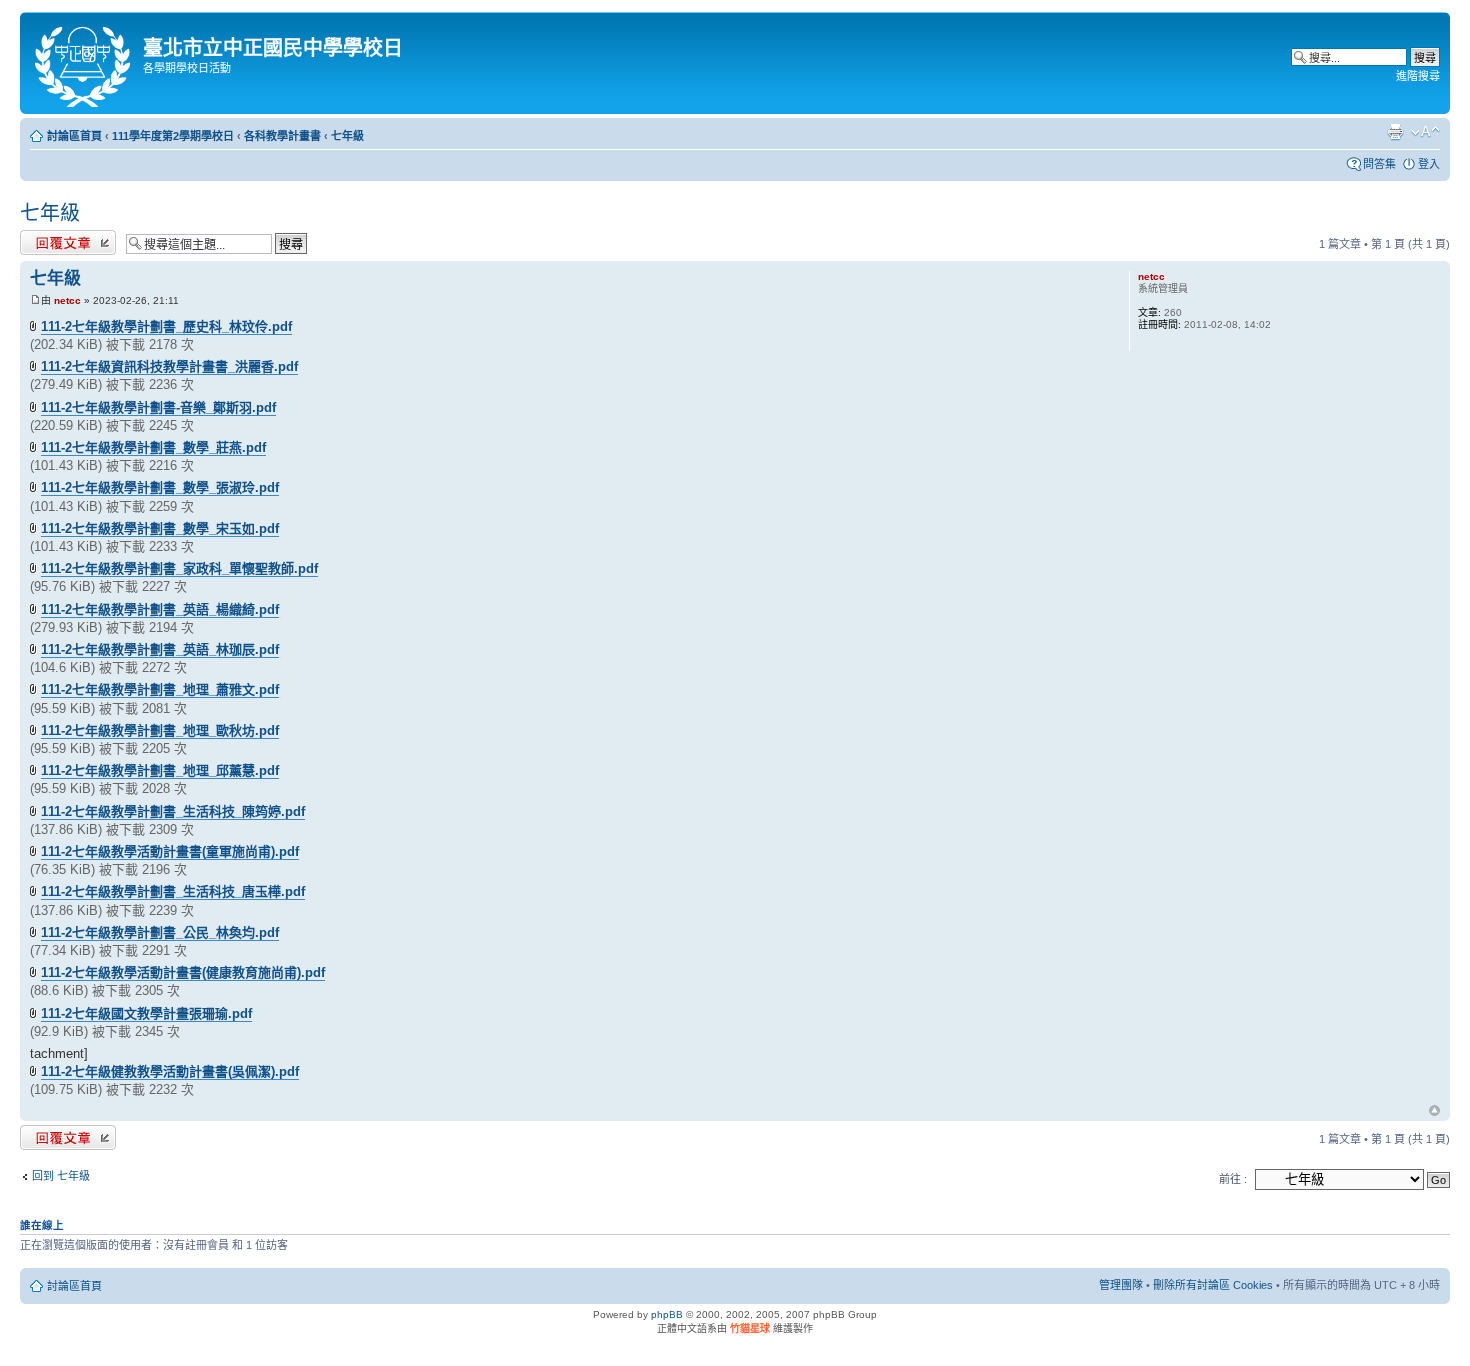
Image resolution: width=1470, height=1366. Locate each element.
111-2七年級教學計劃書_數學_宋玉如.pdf (160, 528)
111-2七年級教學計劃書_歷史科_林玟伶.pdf (166, 326)
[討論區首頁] (84, 63)
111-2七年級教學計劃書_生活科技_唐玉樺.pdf (173, 891)
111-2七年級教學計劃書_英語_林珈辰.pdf (160, 649)
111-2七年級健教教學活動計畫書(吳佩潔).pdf (170, 1071)
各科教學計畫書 (282, 136)
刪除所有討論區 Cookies (1213, 1285)
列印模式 (1395, 132)
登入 (1429, 164)
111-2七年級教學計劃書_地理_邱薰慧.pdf (160, 770)
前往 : (1233, 1179)
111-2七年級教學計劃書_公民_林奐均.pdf (160, 932)
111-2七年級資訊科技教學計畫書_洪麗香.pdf (169, 366)
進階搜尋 (1418, 76)
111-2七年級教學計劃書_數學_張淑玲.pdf (160, 487)
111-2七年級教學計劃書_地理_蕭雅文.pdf (160, 689)
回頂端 (1434, 1112)
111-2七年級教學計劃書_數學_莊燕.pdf (153, 447)
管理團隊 (1121, 1285)
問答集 (1379, 164)
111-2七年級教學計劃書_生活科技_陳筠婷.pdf (173, 811)
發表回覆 (42, 239)
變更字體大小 (1425, 132)
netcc (67, 300)
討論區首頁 (74, 136)
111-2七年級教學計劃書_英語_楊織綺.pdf (160, 609)
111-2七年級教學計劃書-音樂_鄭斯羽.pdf (158, 407)
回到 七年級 (61, 1176)
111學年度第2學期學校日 (173, 136)
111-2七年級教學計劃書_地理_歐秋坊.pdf (160, 730)
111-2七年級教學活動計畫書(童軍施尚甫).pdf (170, 851)
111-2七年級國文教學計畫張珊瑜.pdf (146, 1013)
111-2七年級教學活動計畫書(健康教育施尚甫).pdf (183, 972)
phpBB (667, 1314)
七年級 (347, 136)
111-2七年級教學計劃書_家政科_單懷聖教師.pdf (179, 568)
